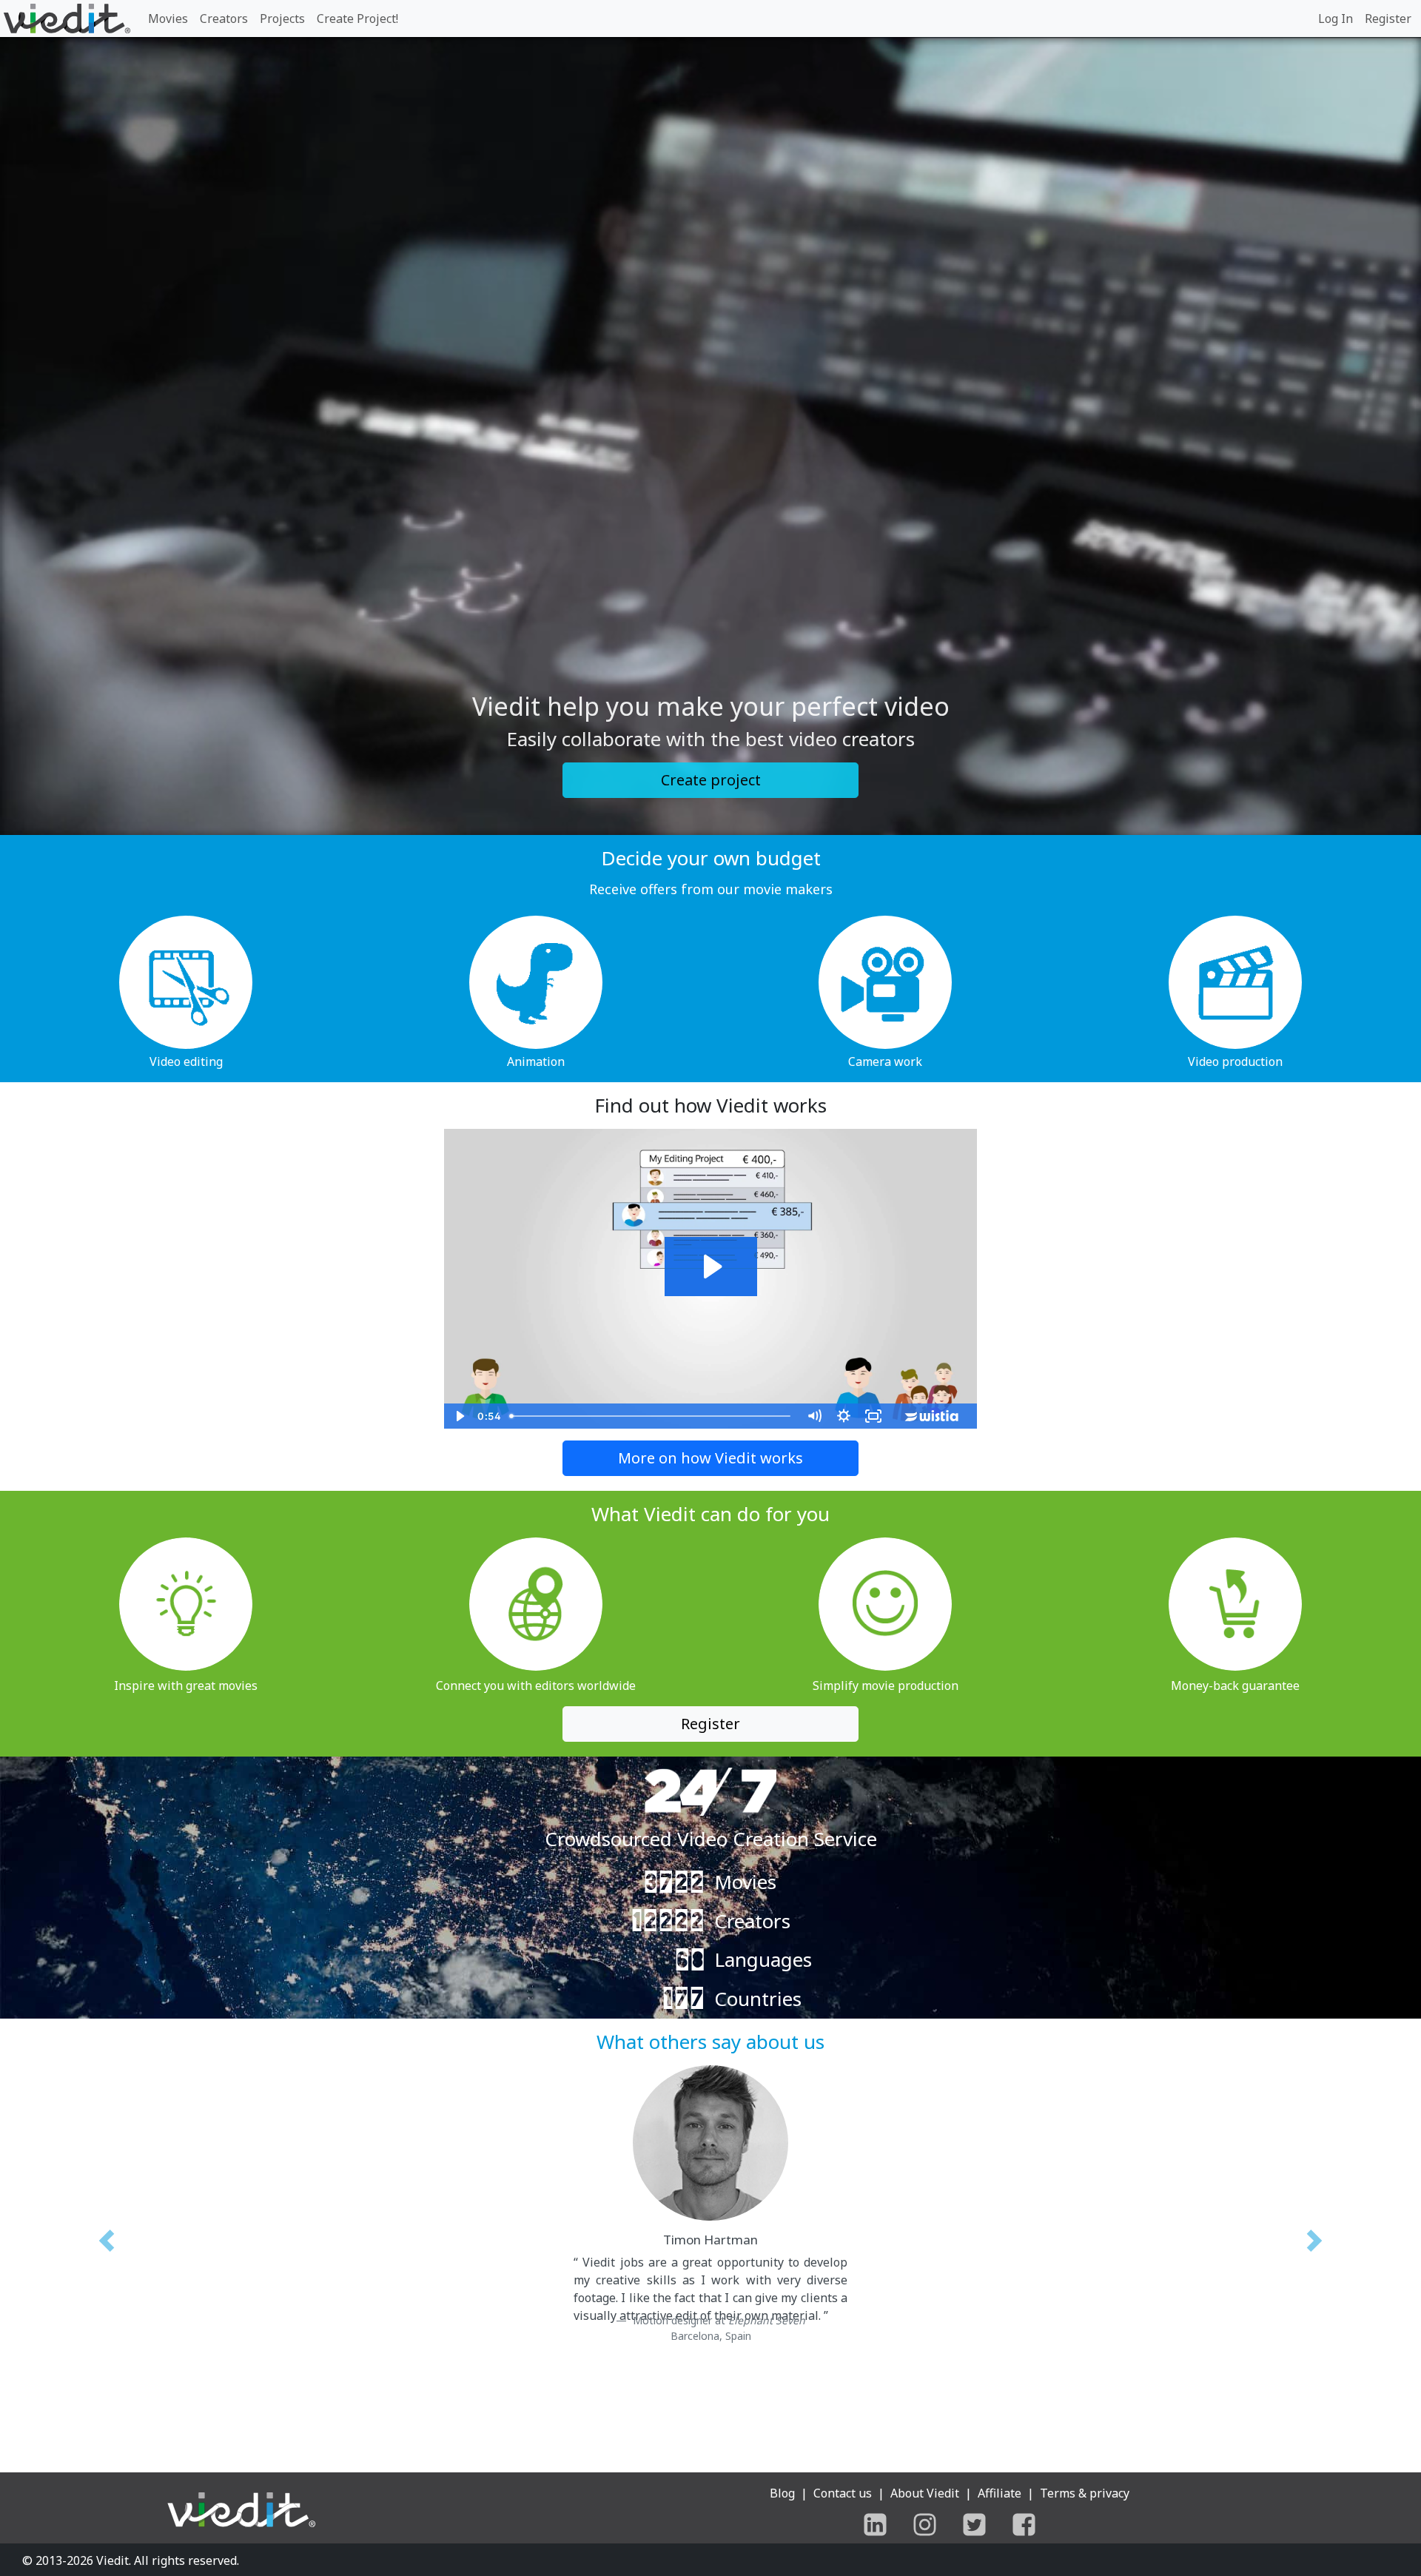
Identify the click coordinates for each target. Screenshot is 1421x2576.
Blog (782, 2493)
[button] (107, 2250)
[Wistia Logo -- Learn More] (933, 1416)
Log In (1336, 19)
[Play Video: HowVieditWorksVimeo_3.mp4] (711, 1267)
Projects (282, 19)
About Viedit (925, 2493)
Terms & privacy (1085, 2493)
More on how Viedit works (710, 1458)
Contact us (843, 2493)
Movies (168, 19)
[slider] (652, 1416)
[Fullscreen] (873, 1416)
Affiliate (1000, 2493)
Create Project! (357, 19)
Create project (711, 780)
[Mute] (814, 1416)
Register (1388, 19)
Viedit (112, 2560)
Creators (224, 19)
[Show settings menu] (844, 1416)
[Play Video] (459, 1416)
